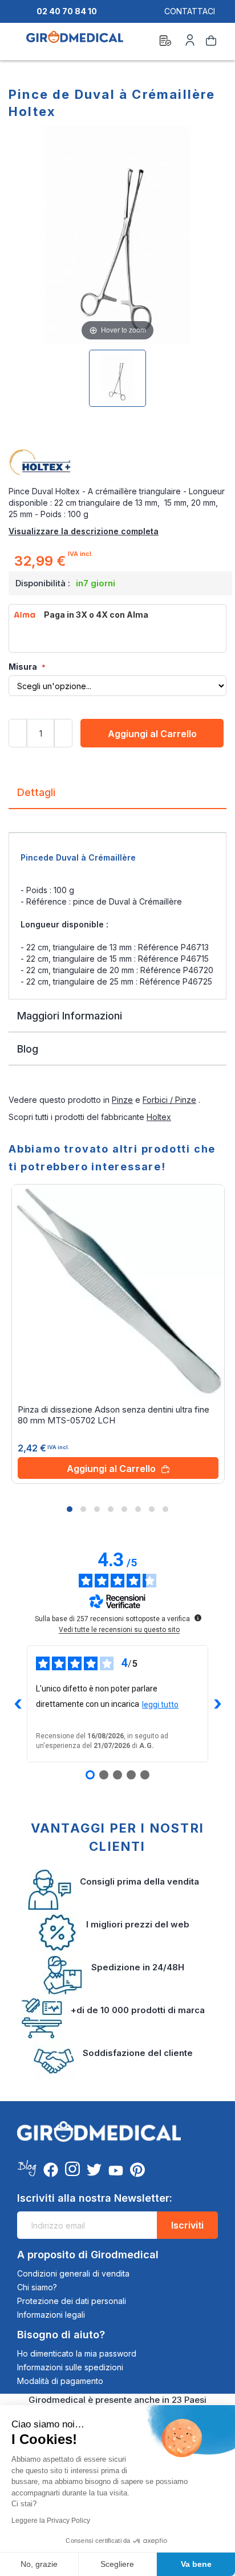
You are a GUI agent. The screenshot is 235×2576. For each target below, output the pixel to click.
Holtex (159, 1117)
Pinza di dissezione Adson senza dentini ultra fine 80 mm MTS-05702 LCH (114, 1415)
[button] (70, 1509)
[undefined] (198, 1618)
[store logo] (75, 42)
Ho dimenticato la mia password (77, 2353)
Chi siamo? (37, 2287)
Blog (28, 1049)
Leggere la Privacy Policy (51, 2521)
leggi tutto (160, 1705)
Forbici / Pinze (169, 1100)
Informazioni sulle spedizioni (70, 2367)
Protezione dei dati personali (72, 2301)
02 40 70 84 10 (67, 11)
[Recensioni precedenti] (18, 1704)
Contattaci (190, 11)
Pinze (122, 1100)
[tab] (117, 797)
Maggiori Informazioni (70, 1016)
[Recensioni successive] (217, 1704)
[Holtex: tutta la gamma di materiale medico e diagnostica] (117, 463)
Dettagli (36, 792)
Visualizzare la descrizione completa (84, 531)
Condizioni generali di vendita (73, 2273)
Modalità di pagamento (60, 2381)
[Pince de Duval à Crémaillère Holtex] (117, 378)
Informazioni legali (51, 2315)
